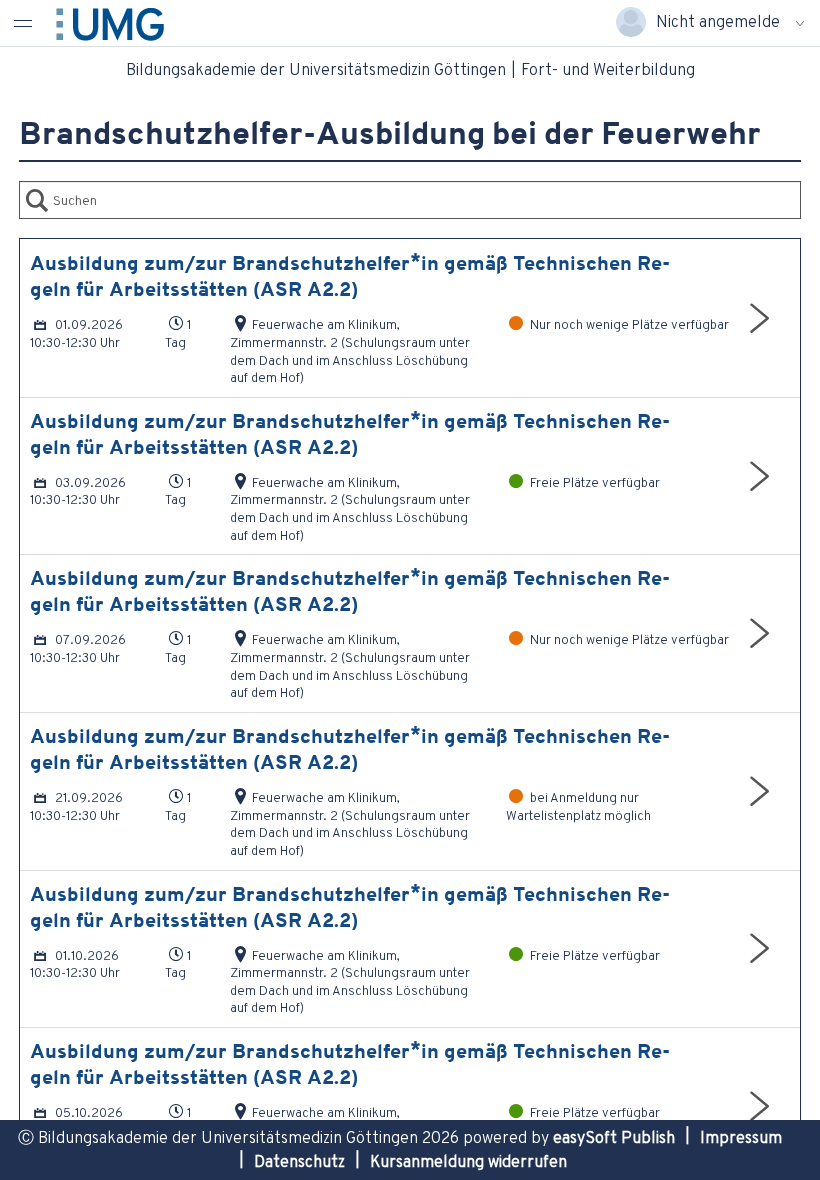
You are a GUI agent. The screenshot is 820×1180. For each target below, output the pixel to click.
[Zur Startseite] (128, 21)
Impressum (741, 1137)
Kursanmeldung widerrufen (468, 1161)
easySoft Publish (614, 1137)
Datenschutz (299, 1161)
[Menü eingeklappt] (23, 23)
